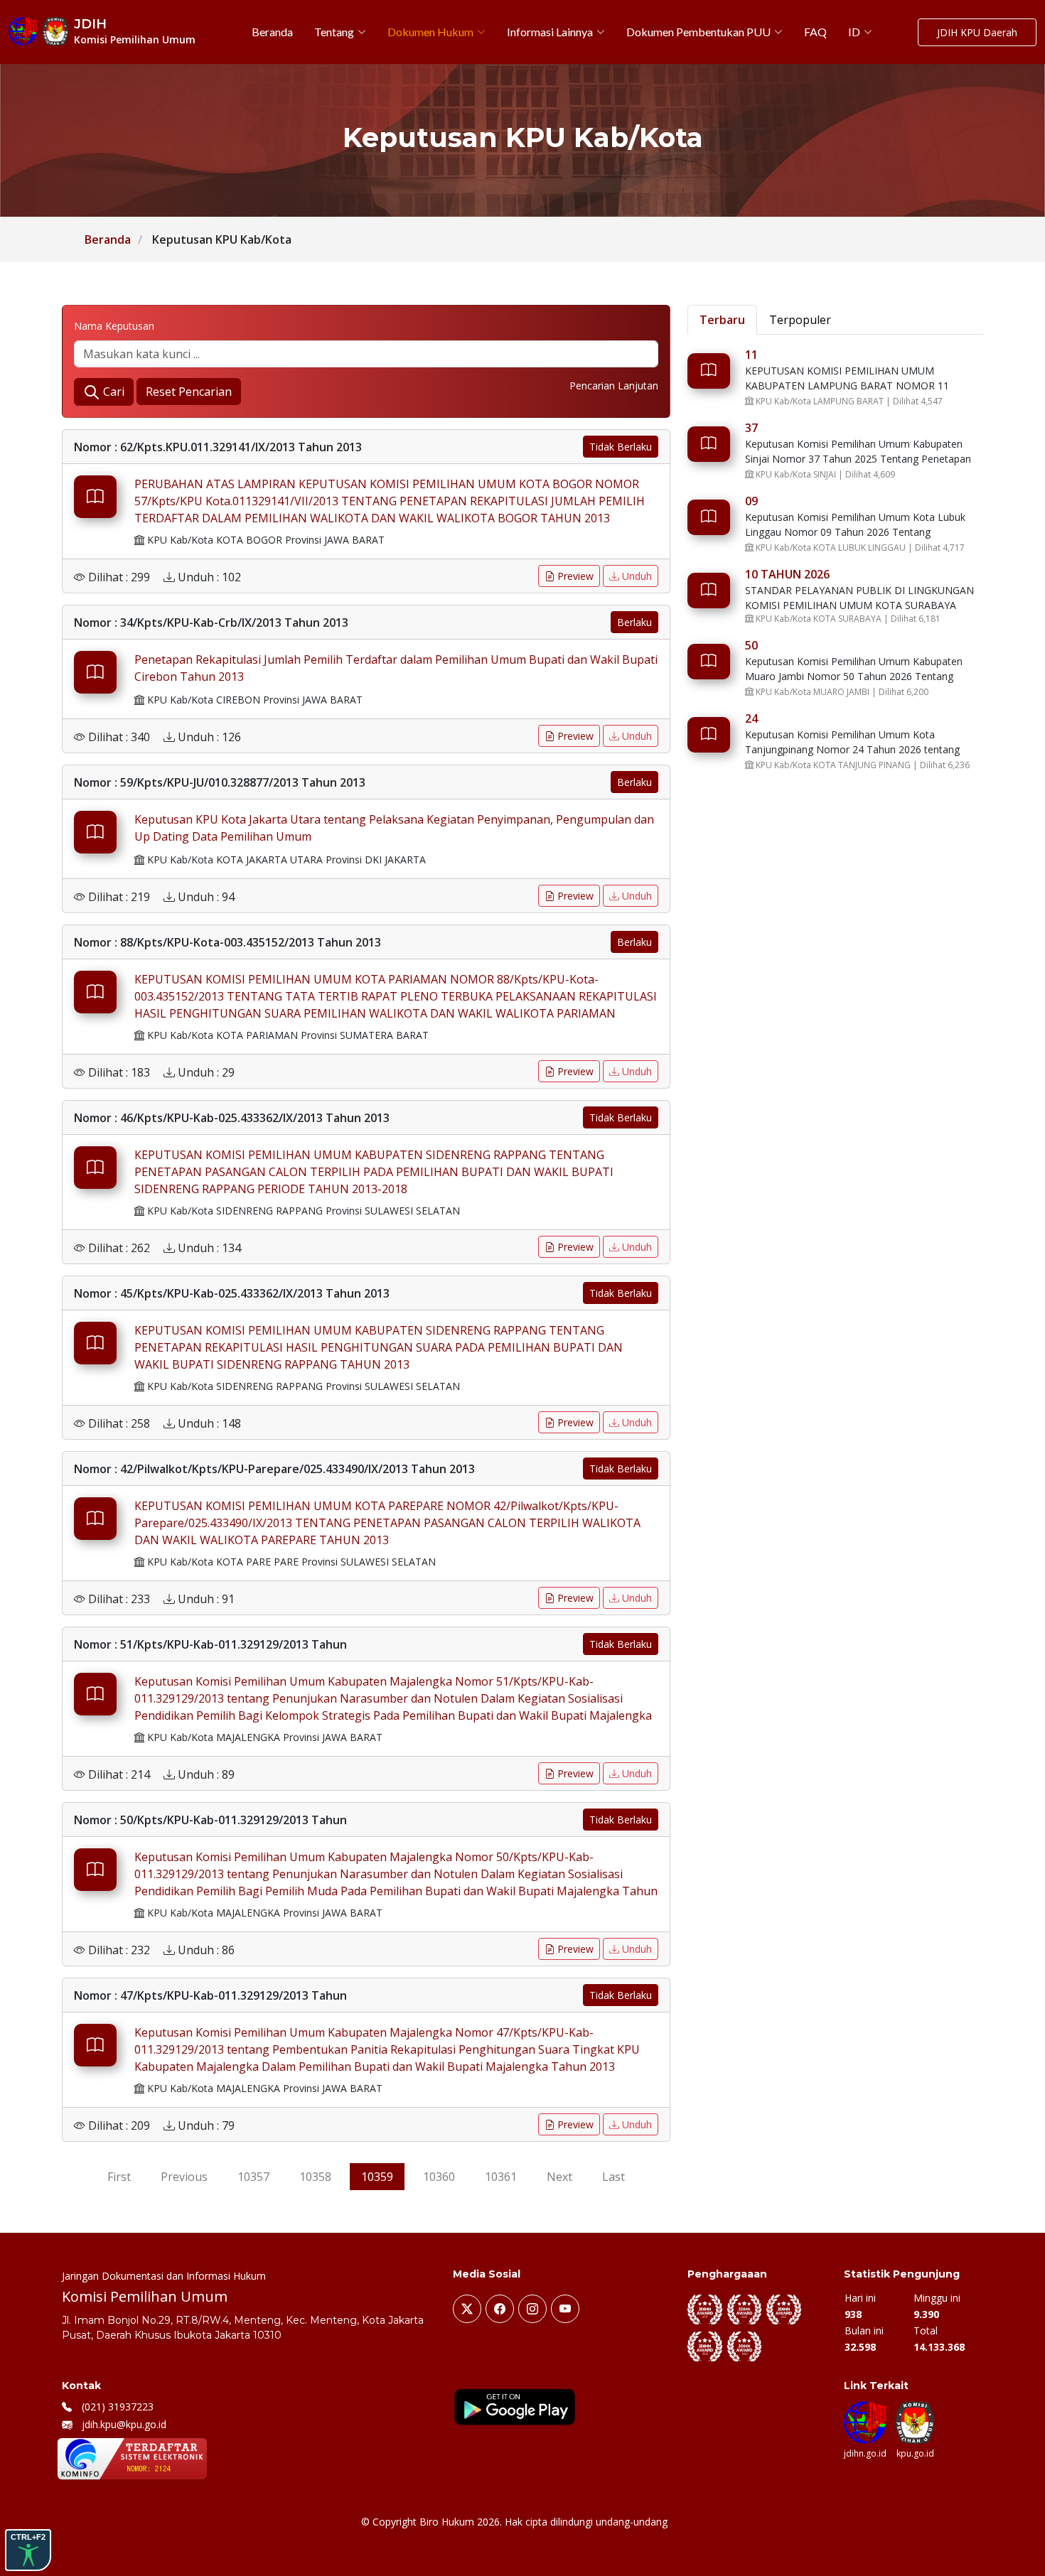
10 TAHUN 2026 (787, 574)
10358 (315, 2177)
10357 (253, 2177)
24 (751, 718)
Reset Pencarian (189, 392)
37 (751, 428)
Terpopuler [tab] (800, 320)
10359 (377, 2177)
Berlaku (634, 622)
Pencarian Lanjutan (614, 386)
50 (751, 645)
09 (751, 501)
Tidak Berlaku (621, 447)
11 (751, 355)
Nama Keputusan (114, 326)
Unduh (636, 576)
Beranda (108, 239)
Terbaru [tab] (722, 320)
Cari (112, 392)
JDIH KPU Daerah (977, 32)
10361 (501, 2177)
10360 (439, 2177)
